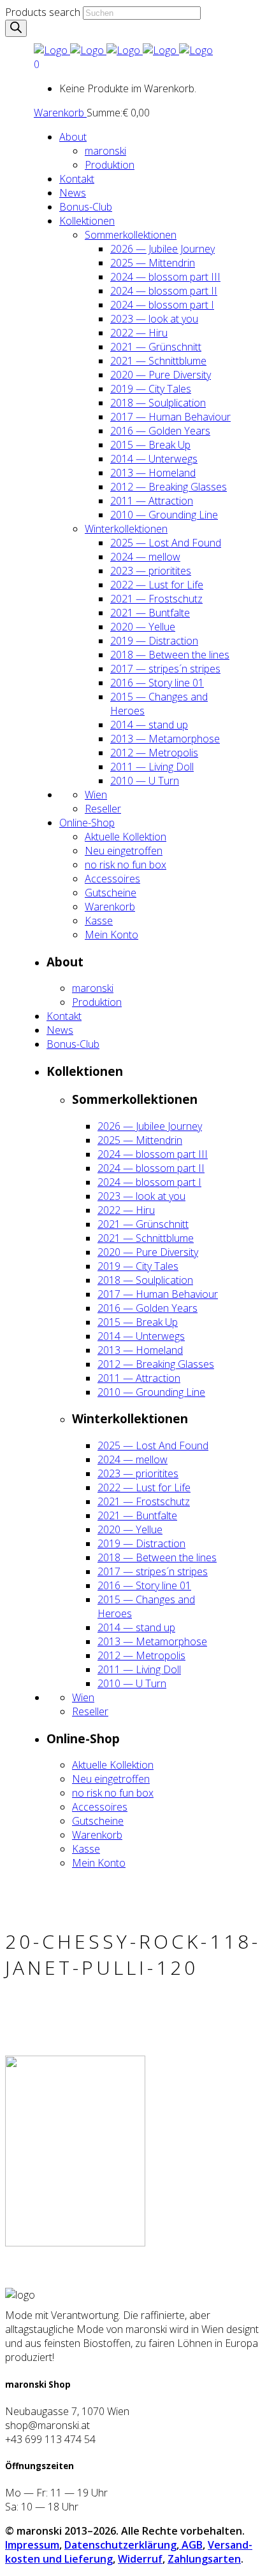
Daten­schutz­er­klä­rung (120, 2545)
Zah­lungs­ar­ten (204, 2559)
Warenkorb (60, 113)
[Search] (16, 28)
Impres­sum (32, 2545)
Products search (43, 12)
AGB (191, 2545)
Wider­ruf (140, 2559)
